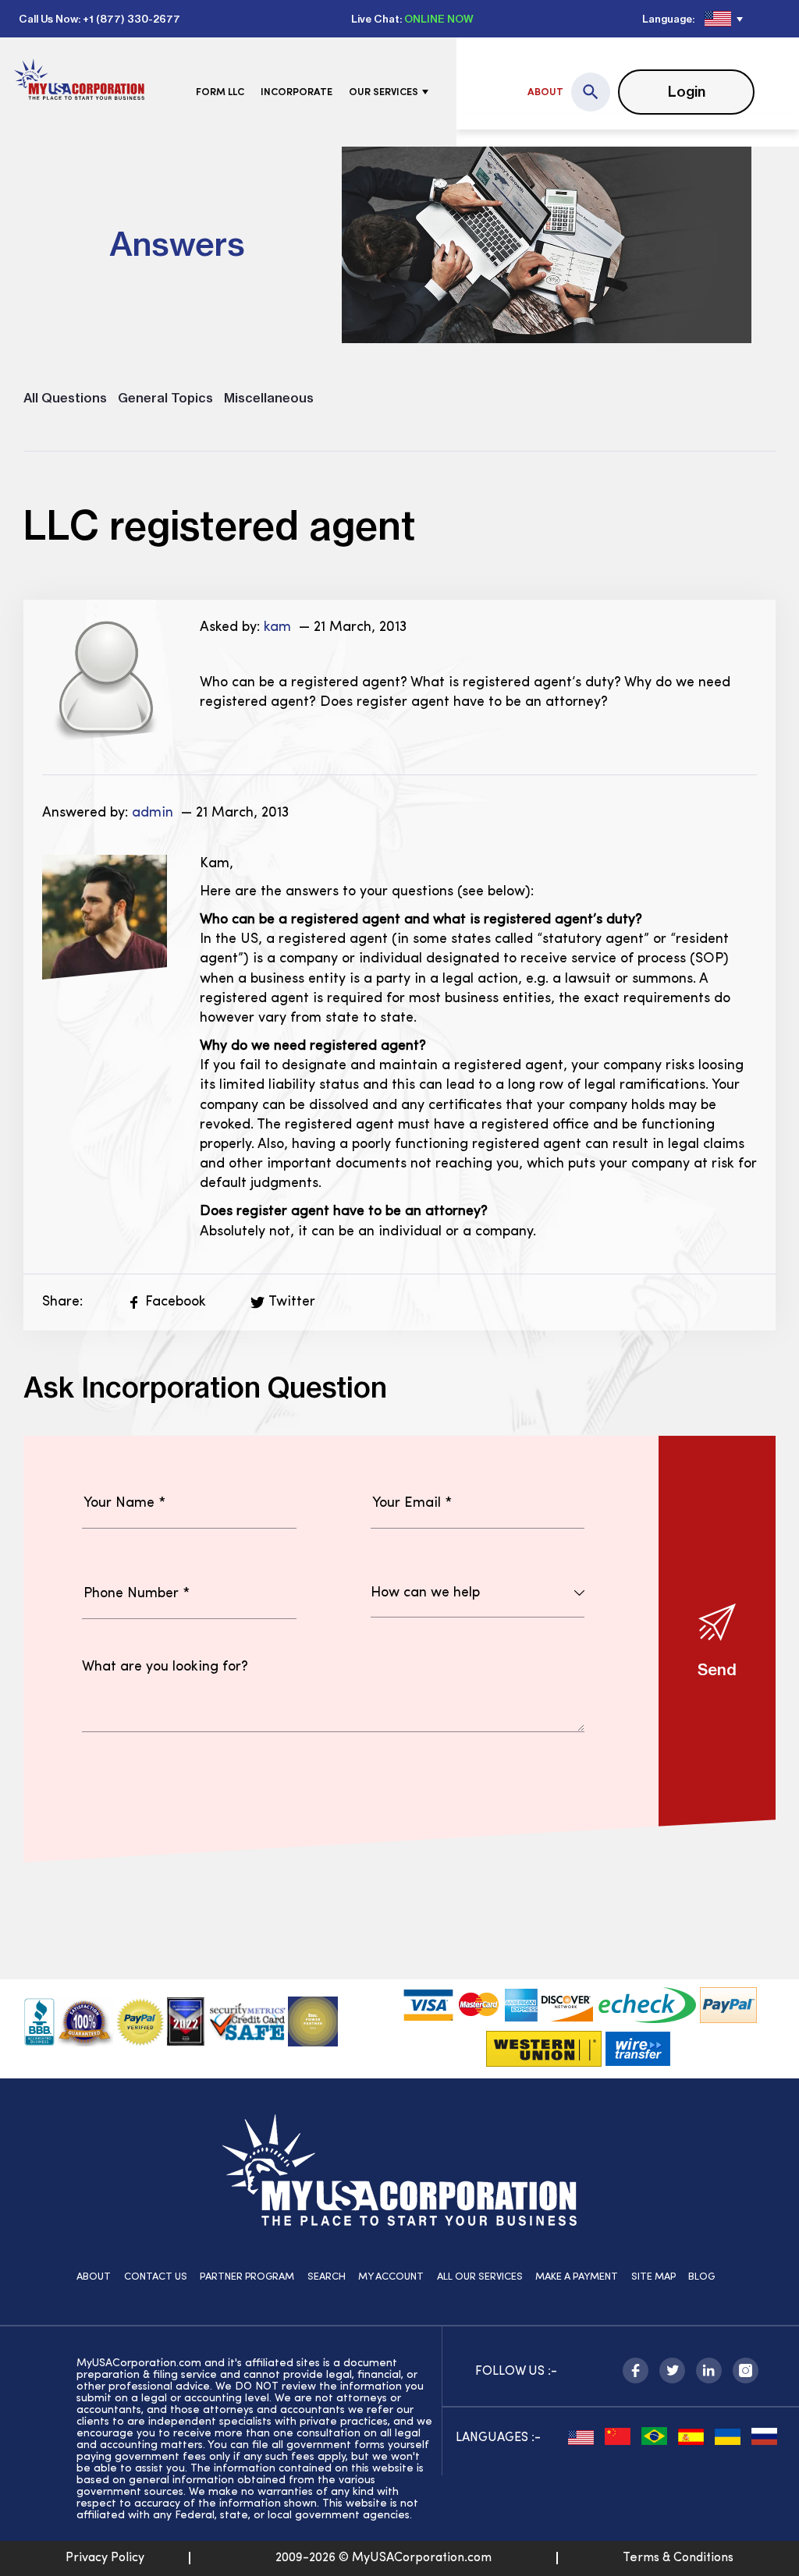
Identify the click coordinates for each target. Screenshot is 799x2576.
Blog (701, 2277)
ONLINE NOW (439, 19)
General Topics (165, 398)
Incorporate (297, 92)
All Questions (65, 398)
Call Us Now (48, 19)
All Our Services (480, 2277)
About (545, 92)
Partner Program (247, 2277)
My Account (391, 2277)
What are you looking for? (165, 1667)
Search (327, 2277)
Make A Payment (577, 2277)
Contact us (156, 2277)
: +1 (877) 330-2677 (129, 19)
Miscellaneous (269, 398)
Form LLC (220, 92)
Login (687, 92)
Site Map (653, 2277)
